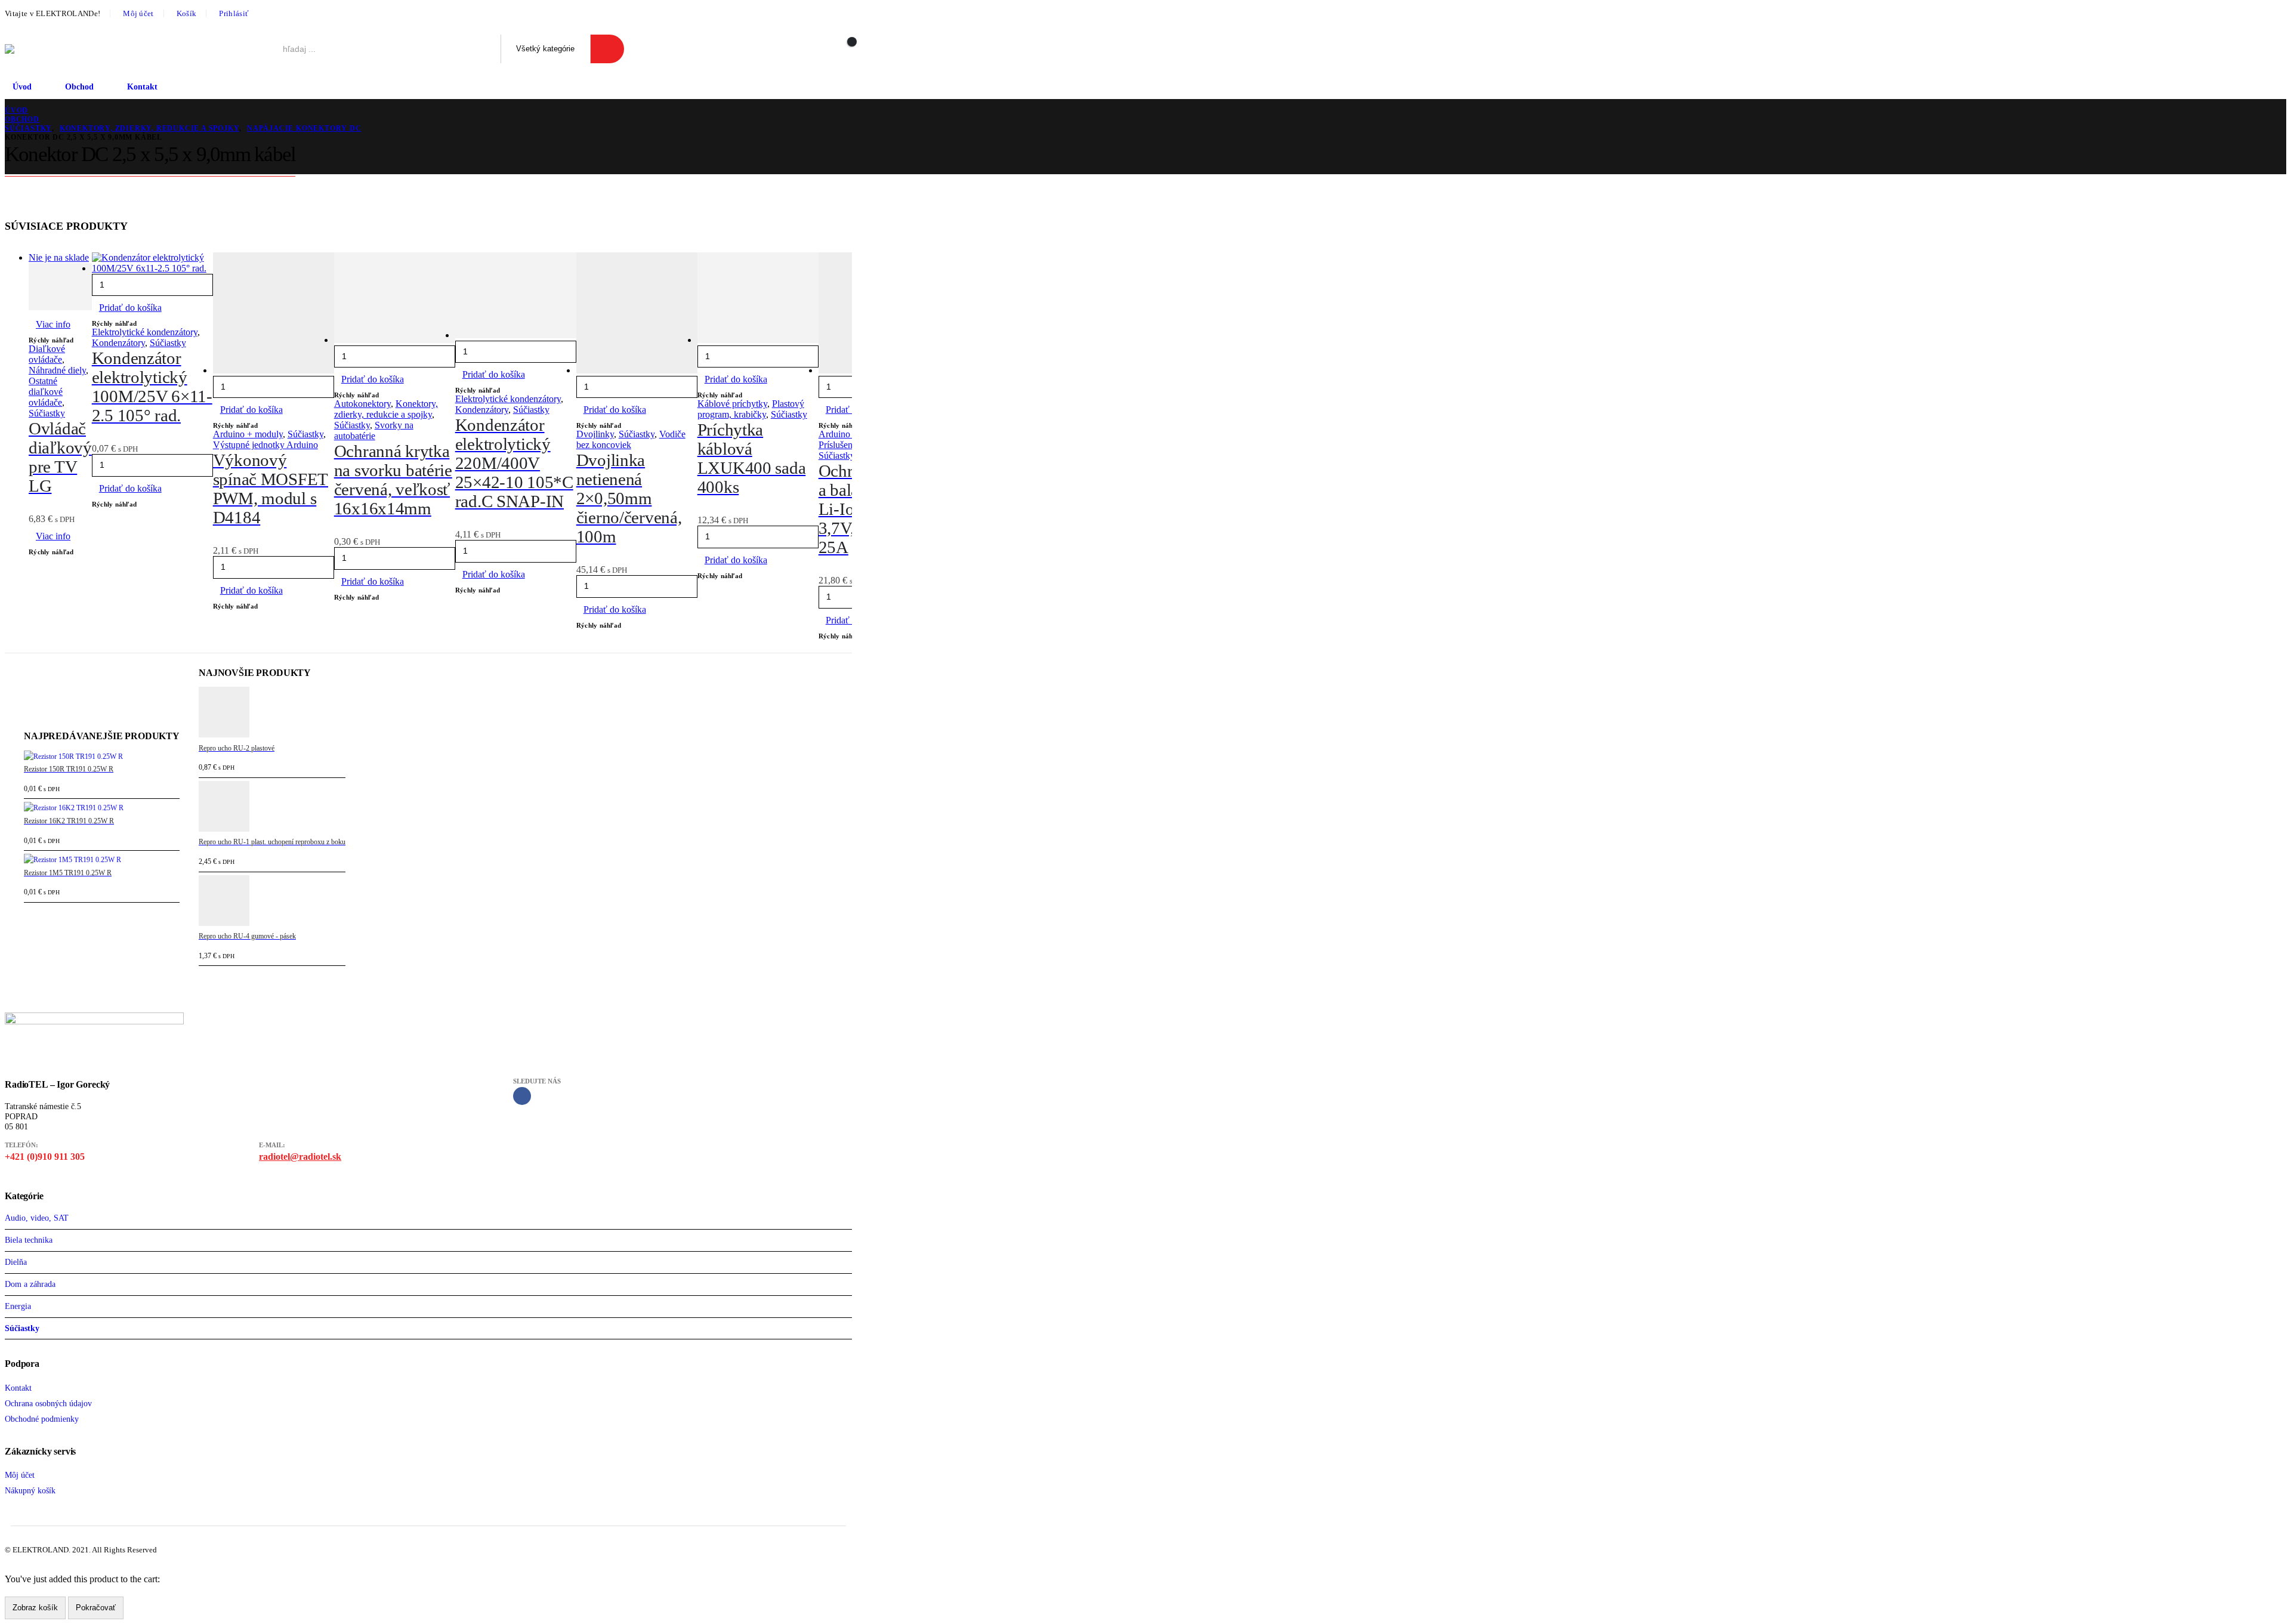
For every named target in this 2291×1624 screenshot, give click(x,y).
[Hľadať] (608, 49)
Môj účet (138, 14)
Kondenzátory (118, 343)
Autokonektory (362, 404)
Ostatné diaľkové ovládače (46, 392)
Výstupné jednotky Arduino (265, 445)
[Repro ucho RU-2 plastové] (272, 714)
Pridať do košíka (130, 308)
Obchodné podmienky (42, 1419)
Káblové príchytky (732, 404)
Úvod (22, 87)
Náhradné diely (57, 370)
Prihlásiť (234, 14)
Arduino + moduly (248, 434)
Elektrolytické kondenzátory (145, 332)
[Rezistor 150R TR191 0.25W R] (102, 757)
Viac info (53, 324)
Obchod (79, 87)
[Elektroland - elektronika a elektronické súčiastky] (31, 49)
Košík (187, 14)
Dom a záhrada (30, 1284)
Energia (18, 1306)
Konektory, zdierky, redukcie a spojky (386, 409)
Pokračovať (96, 1608)
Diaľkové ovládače (47, 354)
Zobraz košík (35, 1608)
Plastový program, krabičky (751, 409)
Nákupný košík (30, 1490)
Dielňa (16, 1262)
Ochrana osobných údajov (48, 1403)
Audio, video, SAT (37, 1218)
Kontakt (142, 87)
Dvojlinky (595, 434)
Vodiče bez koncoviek (631, 439)
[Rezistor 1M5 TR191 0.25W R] (102, 860)
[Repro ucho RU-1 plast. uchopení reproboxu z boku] (272, 809)
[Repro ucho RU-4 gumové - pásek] (272, 903)
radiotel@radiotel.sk (300, 1157)
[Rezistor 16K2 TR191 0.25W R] (102, 808)
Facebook (522, 1096)
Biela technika (29, 1240)
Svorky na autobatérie (374, 430)
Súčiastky (47, 413)
